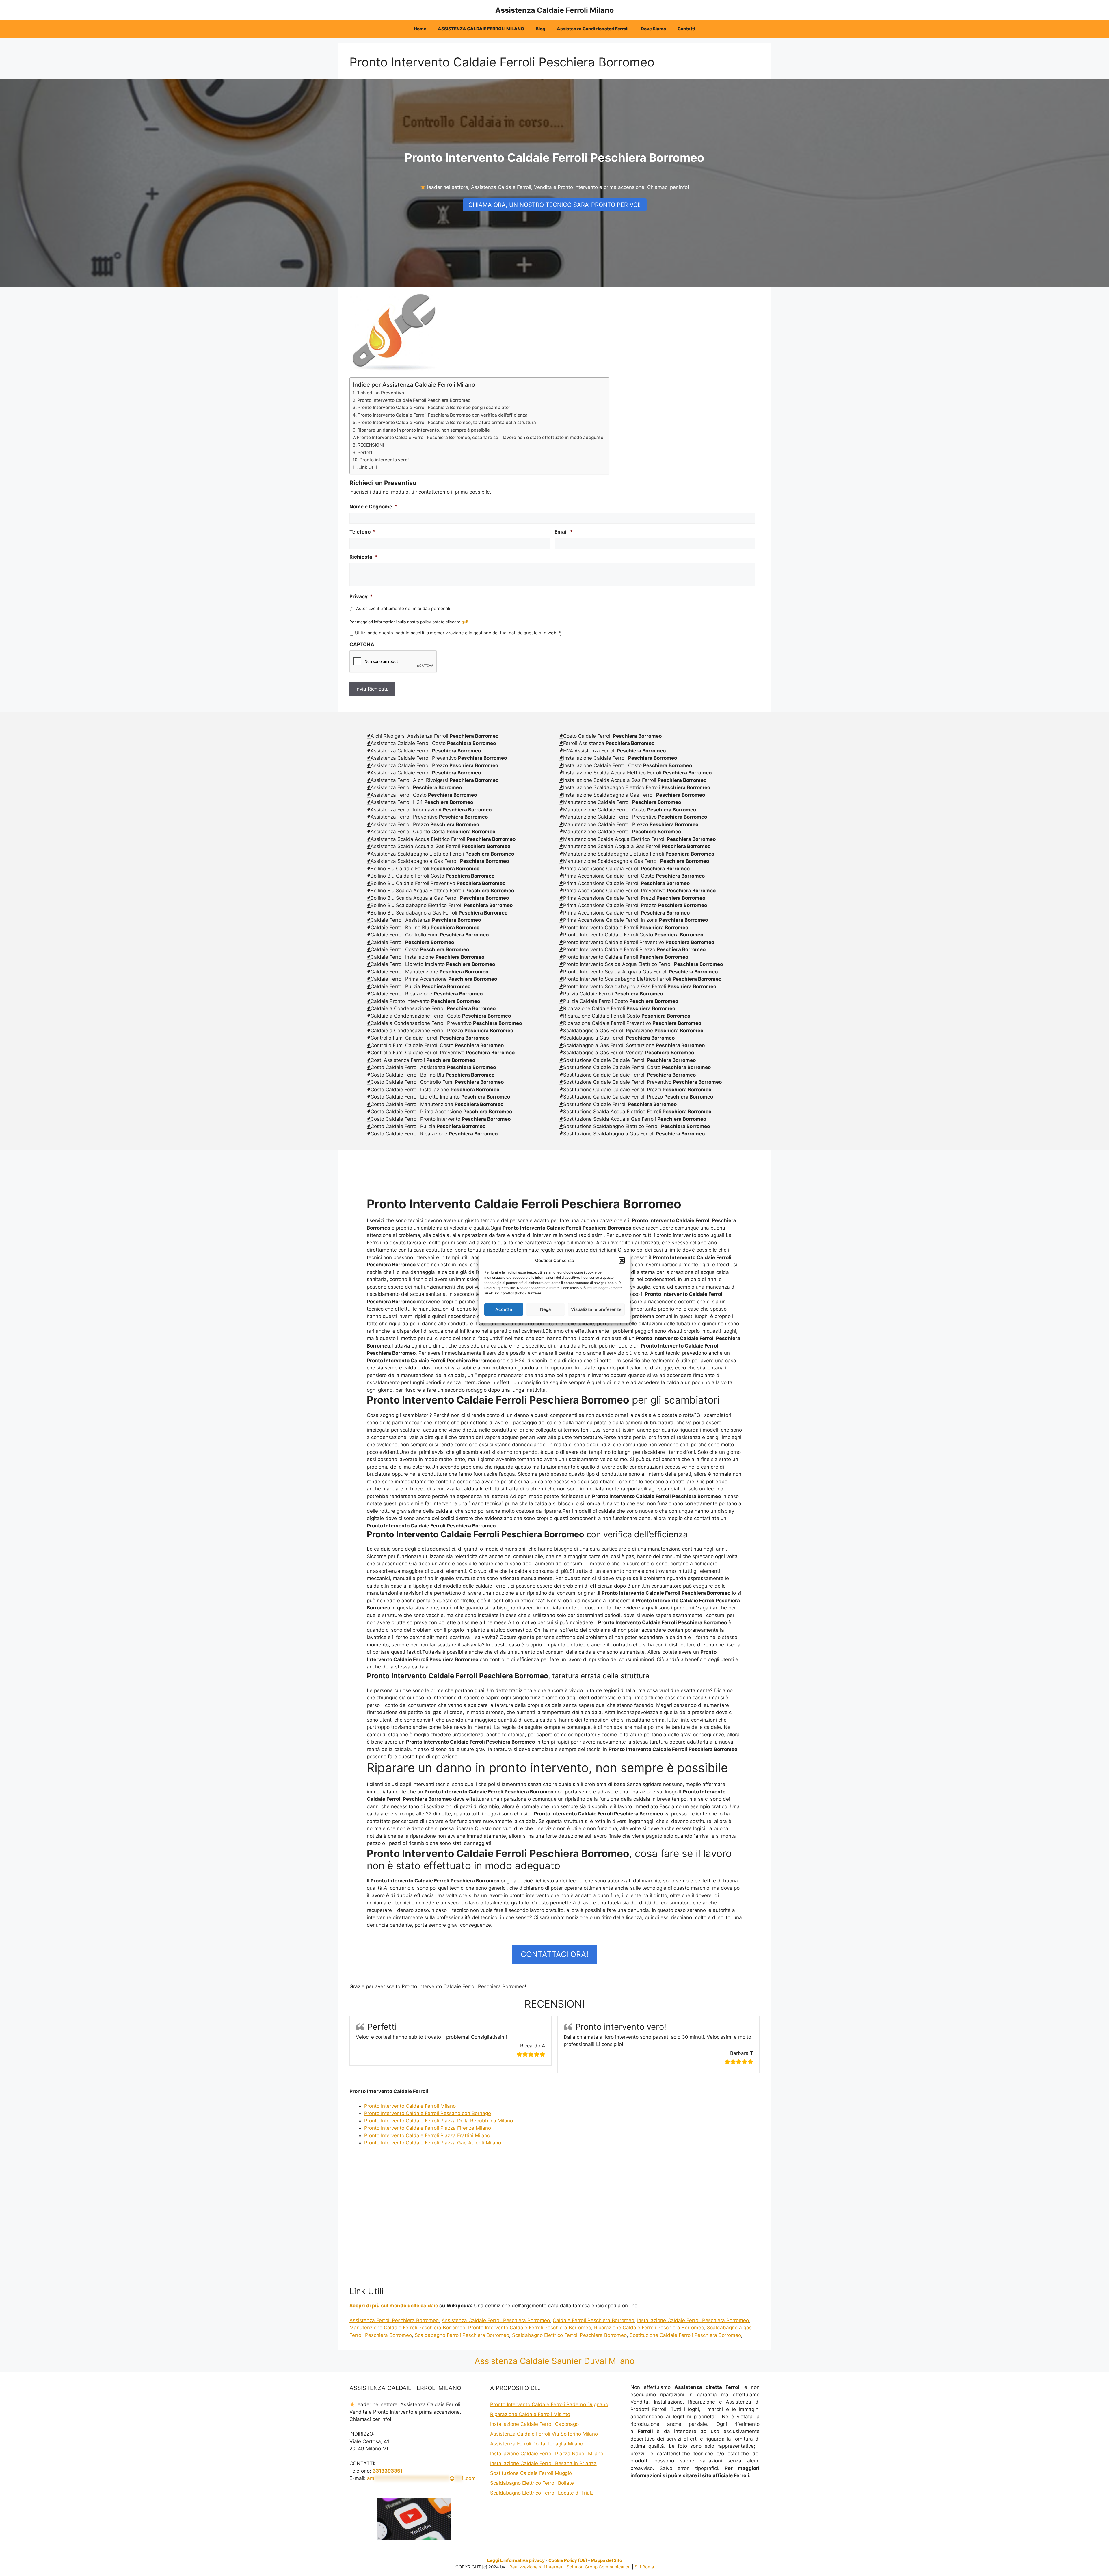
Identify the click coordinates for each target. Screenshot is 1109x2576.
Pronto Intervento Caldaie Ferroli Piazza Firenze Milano (428, 2128)
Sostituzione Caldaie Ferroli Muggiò (531, 2473)
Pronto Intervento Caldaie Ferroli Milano (410, 2106)
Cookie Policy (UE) (568, 2560)
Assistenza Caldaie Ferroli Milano (554, 10)
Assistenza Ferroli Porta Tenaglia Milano (537, 2444)
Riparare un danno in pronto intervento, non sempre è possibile (424, 430)
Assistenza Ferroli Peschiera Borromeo (394, 2320)
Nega (546, 1309)
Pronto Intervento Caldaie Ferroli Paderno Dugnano (549, 2404)
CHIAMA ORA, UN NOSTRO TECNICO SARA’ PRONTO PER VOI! (555, 205)
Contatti (686, 29)
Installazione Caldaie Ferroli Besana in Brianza (543, 2463)
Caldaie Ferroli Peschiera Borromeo (593, 2320)
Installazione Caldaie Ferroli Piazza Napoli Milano (547, 2454)
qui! (465, 622)
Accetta (504, 1309)
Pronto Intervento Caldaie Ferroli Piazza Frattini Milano (427, 2135)
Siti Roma (644, 2567)
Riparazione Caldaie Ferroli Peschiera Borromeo (649, 2328)
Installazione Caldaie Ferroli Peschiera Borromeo (693, 2320)
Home (420, 29)
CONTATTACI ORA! (554, 1954)
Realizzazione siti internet (536, 2567)
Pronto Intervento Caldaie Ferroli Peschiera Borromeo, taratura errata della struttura (447, 422)
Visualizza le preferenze (596, 1309)
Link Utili (368, 467)
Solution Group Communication (599, 2567)
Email (564, 532)
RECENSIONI (371, 445)
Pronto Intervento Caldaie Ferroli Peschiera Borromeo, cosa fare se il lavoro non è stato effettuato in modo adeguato (480, 437)
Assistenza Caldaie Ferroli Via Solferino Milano (544, 2434)
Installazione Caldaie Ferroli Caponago (534, 2424)
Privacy (361, 596)
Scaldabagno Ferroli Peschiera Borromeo (462, 2335)
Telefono (363, 532)
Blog (540, 29)
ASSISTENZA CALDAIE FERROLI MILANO (481, 29)
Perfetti (366, 452)
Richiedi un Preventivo (380, 393)
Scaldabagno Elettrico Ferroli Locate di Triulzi (542, 2493)
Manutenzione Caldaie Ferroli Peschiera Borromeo (407, 2328)
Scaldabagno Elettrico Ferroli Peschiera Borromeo (569, 2335)
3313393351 (388, 2471)
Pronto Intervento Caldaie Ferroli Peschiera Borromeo (414, 400)
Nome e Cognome (373, 507)
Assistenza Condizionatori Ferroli (593, 29)
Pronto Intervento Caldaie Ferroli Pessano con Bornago (428, 2113)
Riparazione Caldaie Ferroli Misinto (530, 2414)
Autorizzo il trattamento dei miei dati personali (403, 609)
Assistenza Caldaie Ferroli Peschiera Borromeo (496, 2320)
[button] (622, 1261)
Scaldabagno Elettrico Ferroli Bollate (532, 2483)
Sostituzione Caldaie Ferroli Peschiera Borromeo (685, 2335)
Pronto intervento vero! (384, 460)
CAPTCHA (362, 644)
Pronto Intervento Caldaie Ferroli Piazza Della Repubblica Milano (439, 2121)
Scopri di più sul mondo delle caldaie (394, 2306)
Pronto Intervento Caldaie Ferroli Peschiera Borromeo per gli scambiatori (435, 407)
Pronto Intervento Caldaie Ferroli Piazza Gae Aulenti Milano (433, 2143)
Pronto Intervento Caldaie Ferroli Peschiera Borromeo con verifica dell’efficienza (443, 415)
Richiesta (363, 557)
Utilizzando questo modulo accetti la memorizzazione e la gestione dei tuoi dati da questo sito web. (458, 633)
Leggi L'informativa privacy (516, 2560)
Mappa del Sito (606, 2560)
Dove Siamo (653, 29)
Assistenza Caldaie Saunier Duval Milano (554, 2361)
